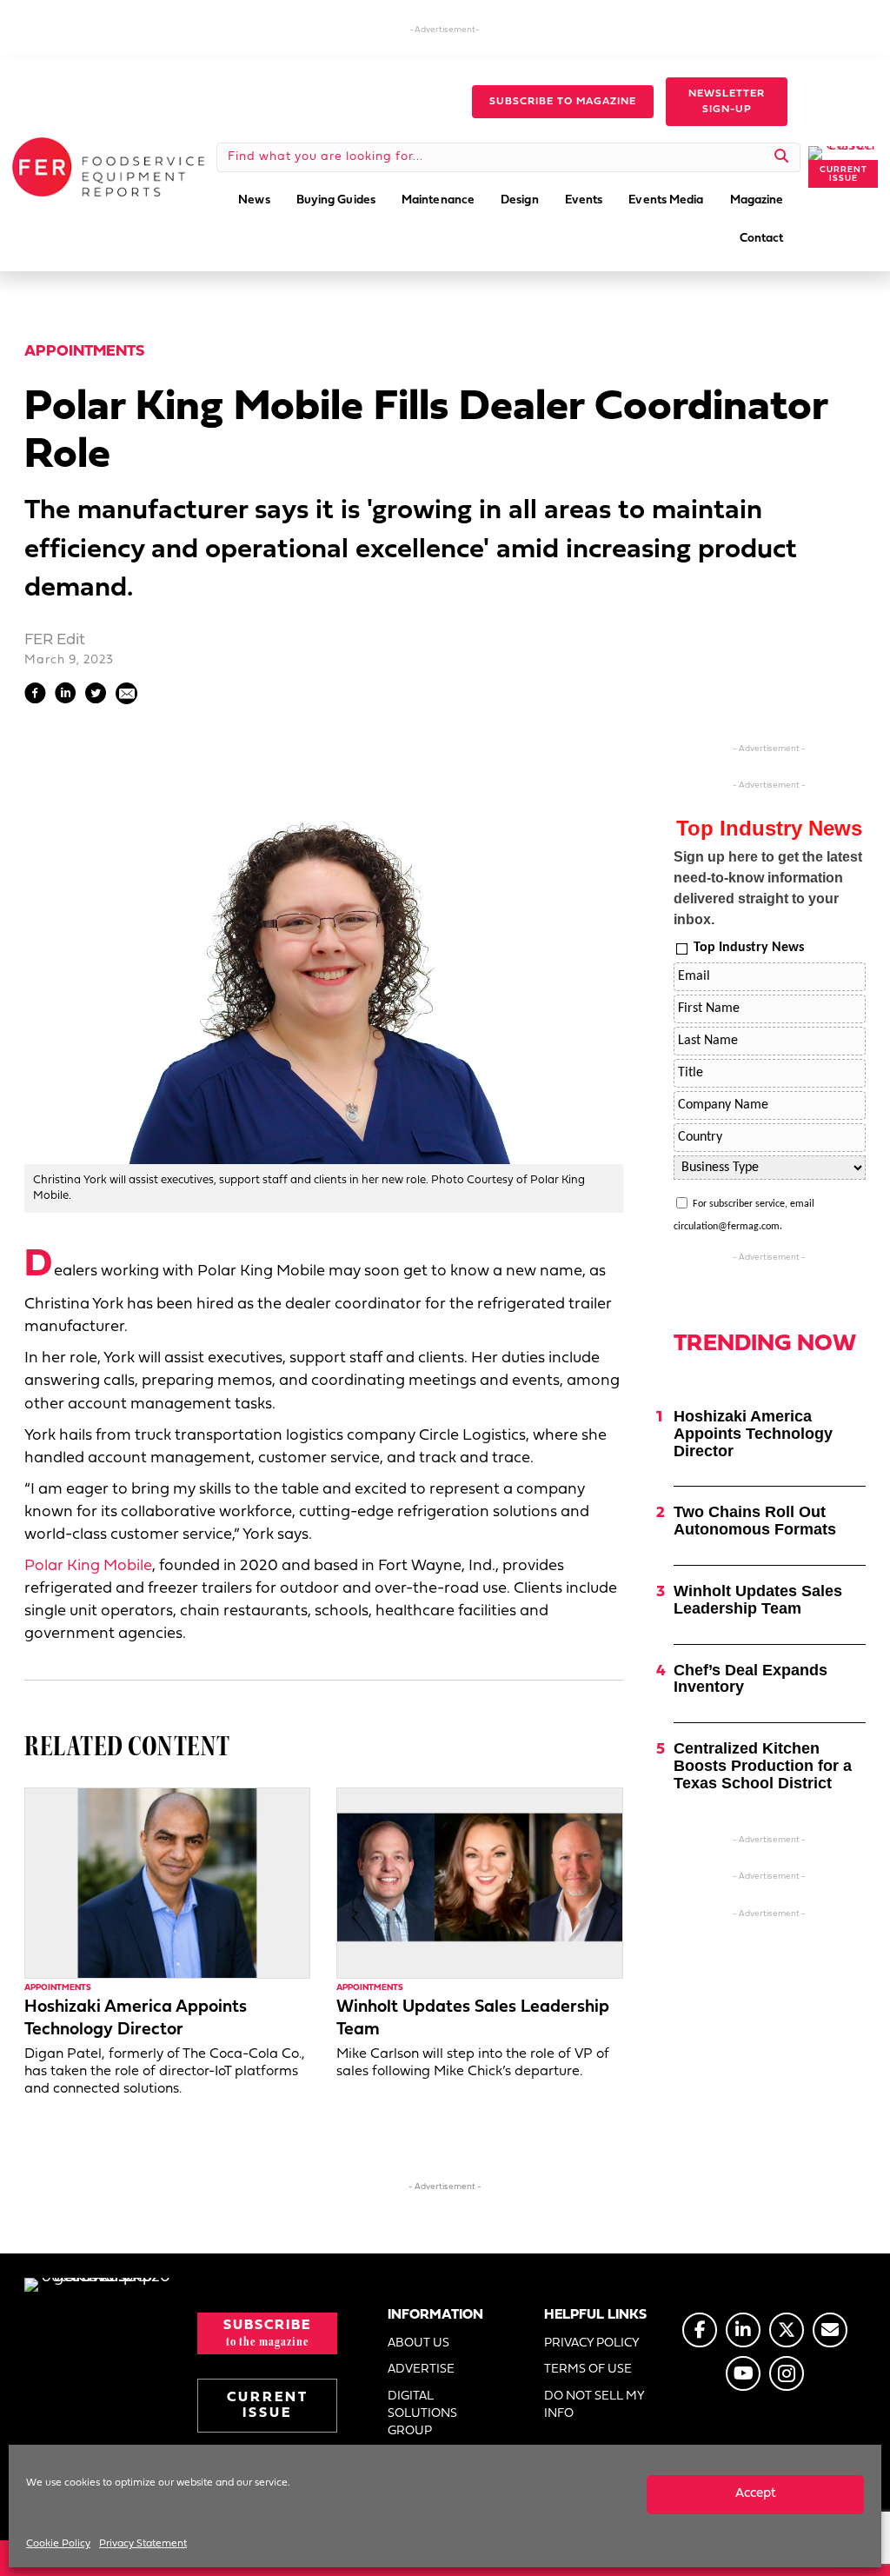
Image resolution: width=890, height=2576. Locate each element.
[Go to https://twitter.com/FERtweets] (787, 2330)
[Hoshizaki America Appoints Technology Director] (167, 1883)
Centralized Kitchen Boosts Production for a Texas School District (763, 1766)
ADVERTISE (421, 2370)
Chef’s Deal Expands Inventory (751, 1679)
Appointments (84, 352)
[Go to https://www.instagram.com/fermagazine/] (787, 2373)
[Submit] (782, 157)
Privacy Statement (143, 2544)
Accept (756, 2494)
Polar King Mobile (88, 1566)
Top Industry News (749, 948)
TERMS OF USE (588, 2370)
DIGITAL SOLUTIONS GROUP (422, 2414)
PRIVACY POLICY (592, 2343)
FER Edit (55, 640)
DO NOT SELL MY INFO (594, 2405)
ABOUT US (418, 2343)
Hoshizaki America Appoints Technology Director (753, 1434)
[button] (563, 102)
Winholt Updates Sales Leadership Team (758, 1600)
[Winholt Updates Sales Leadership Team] (479, 1883)
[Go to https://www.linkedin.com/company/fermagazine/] (743, 2330)
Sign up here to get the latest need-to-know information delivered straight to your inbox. (768, 888)
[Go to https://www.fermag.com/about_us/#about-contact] (830, 2330)
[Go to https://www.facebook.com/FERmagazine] (700, 2330)
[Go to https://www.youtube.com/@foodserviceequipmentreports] (743, 2373)
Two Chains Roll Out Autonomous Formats (755, 1521)
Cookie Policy (58, 2544)
